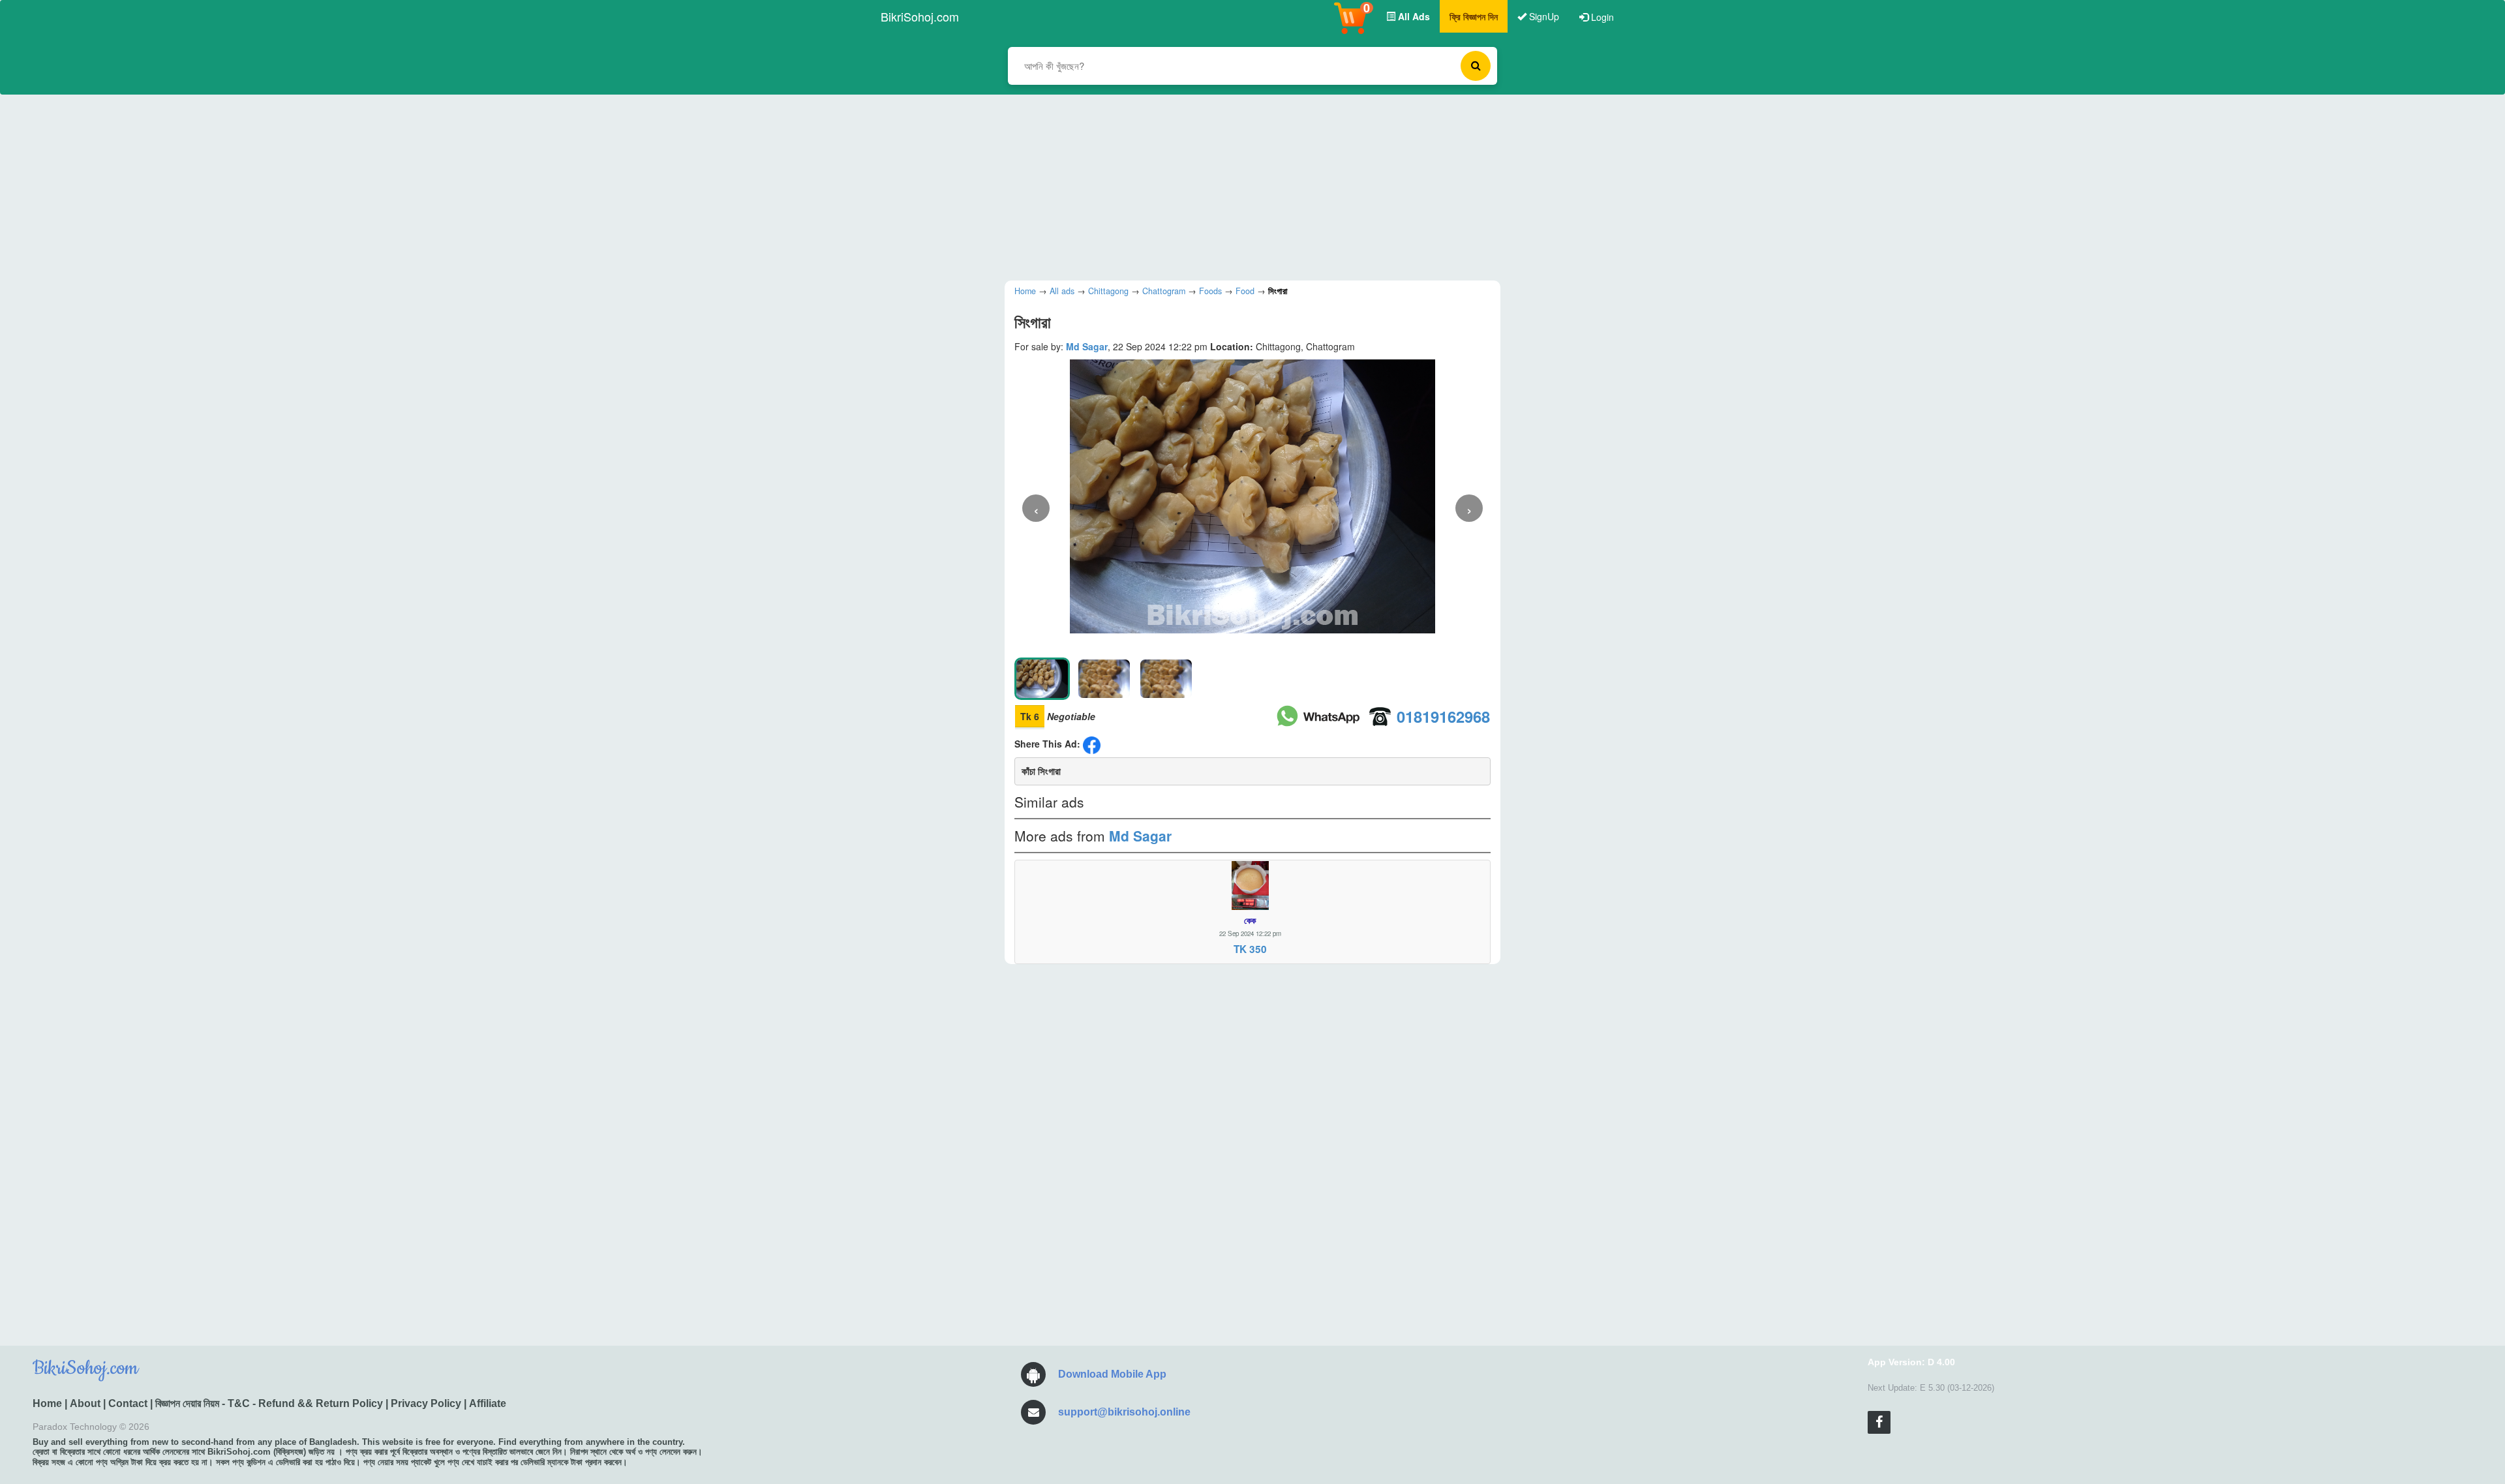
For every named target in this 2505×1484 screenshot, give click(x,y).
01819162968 (1443, 716)
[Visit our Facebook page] (1879, 1422)
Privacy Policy (426, 1403)
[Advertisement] (1243, 186)
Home (47, 1403)
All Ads (1413, 16)
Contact (128, 1403)
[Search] (1476, 66)
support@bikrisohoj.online (1124, 1412)
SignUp (1543, 16)
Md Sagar (1087, 346)
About (85, 1403)
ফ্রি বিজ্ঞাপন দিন (1474, 16)
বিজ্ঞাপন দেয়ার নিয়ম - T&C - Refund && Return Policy (269, 1403)
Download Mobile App (1112, 1374)
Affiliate (488, 1403)
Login (1601, 17)
